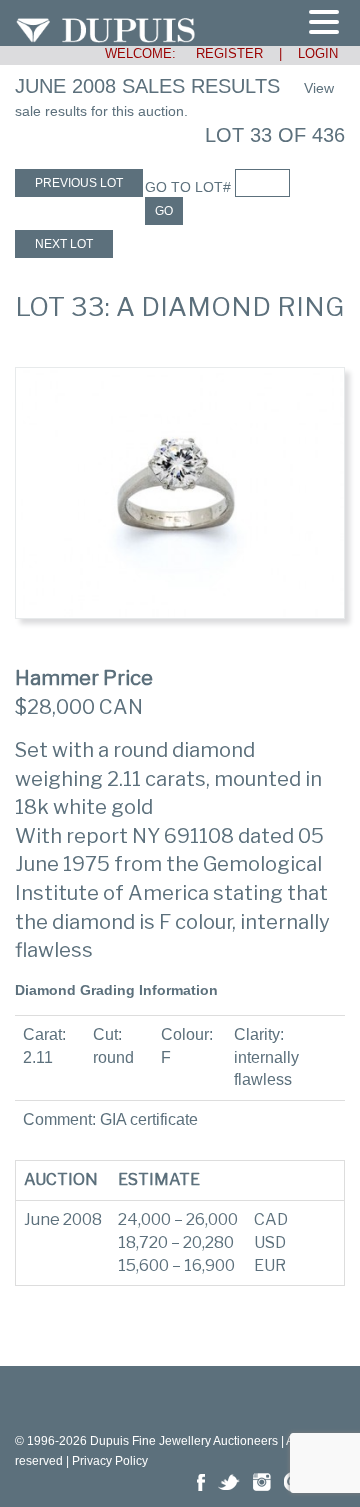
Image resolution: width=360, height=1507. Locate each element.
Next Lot (64, 244)
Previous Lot (79, 183)
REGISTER (221, 53)
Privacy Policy (110, 1461)
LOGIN (318, 53)
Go (164, 211)
